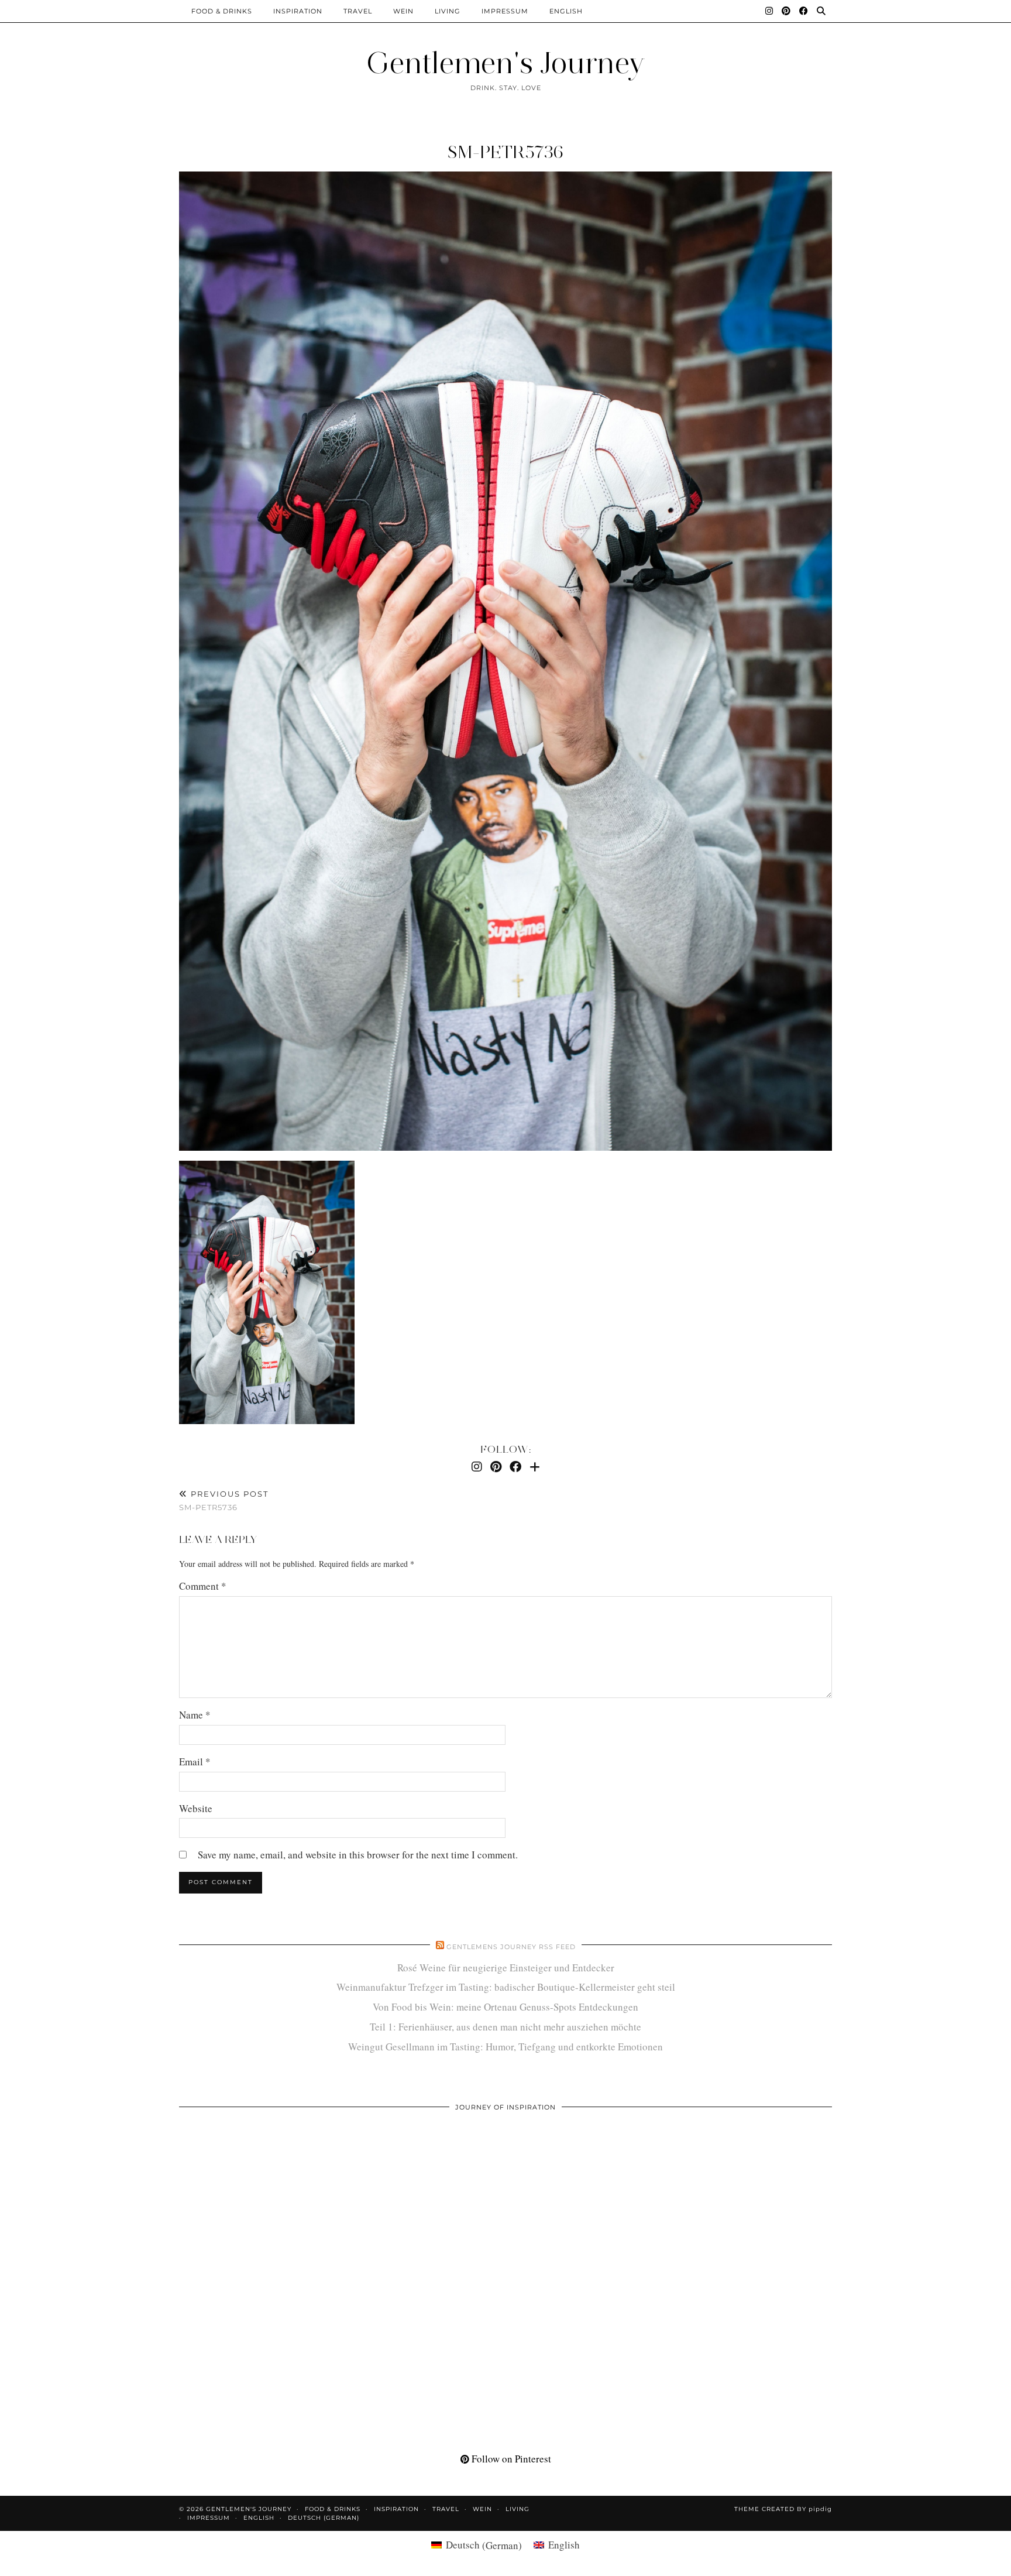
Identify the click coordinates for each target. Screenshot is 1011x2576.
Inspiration (298, 11)
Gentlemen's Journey (505, 63)
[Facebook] (804, 11)
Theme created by (783, 2509)
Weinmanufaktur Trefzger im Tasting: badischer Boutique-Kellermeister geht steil (506, 1987)
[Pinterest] (786, 11)
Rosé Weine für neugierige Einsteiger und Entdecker (506, 1968)
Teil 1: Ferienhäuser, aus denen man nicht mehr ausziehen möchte (505, 2027)
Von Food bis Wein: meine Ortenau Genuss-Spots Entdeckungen (505, 2007)
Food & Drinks (222, 11)
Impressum (505, 11)
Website (196, 1808)
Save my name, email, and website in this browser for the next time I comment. (358, 1855)
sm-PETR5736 (505, 152)
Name (195, 1715)
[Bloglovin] (535, 1467)
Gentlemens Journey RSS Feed (511, 1947)
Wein (403, 11)
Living (448, 11)
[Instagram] (769, 11)
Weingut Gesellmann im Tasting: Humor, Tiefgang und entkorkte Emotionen (505, 2047)
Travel (358, 11)
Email (195, 1762)
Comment (203, 1586)
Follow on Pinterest (510, 2459)
